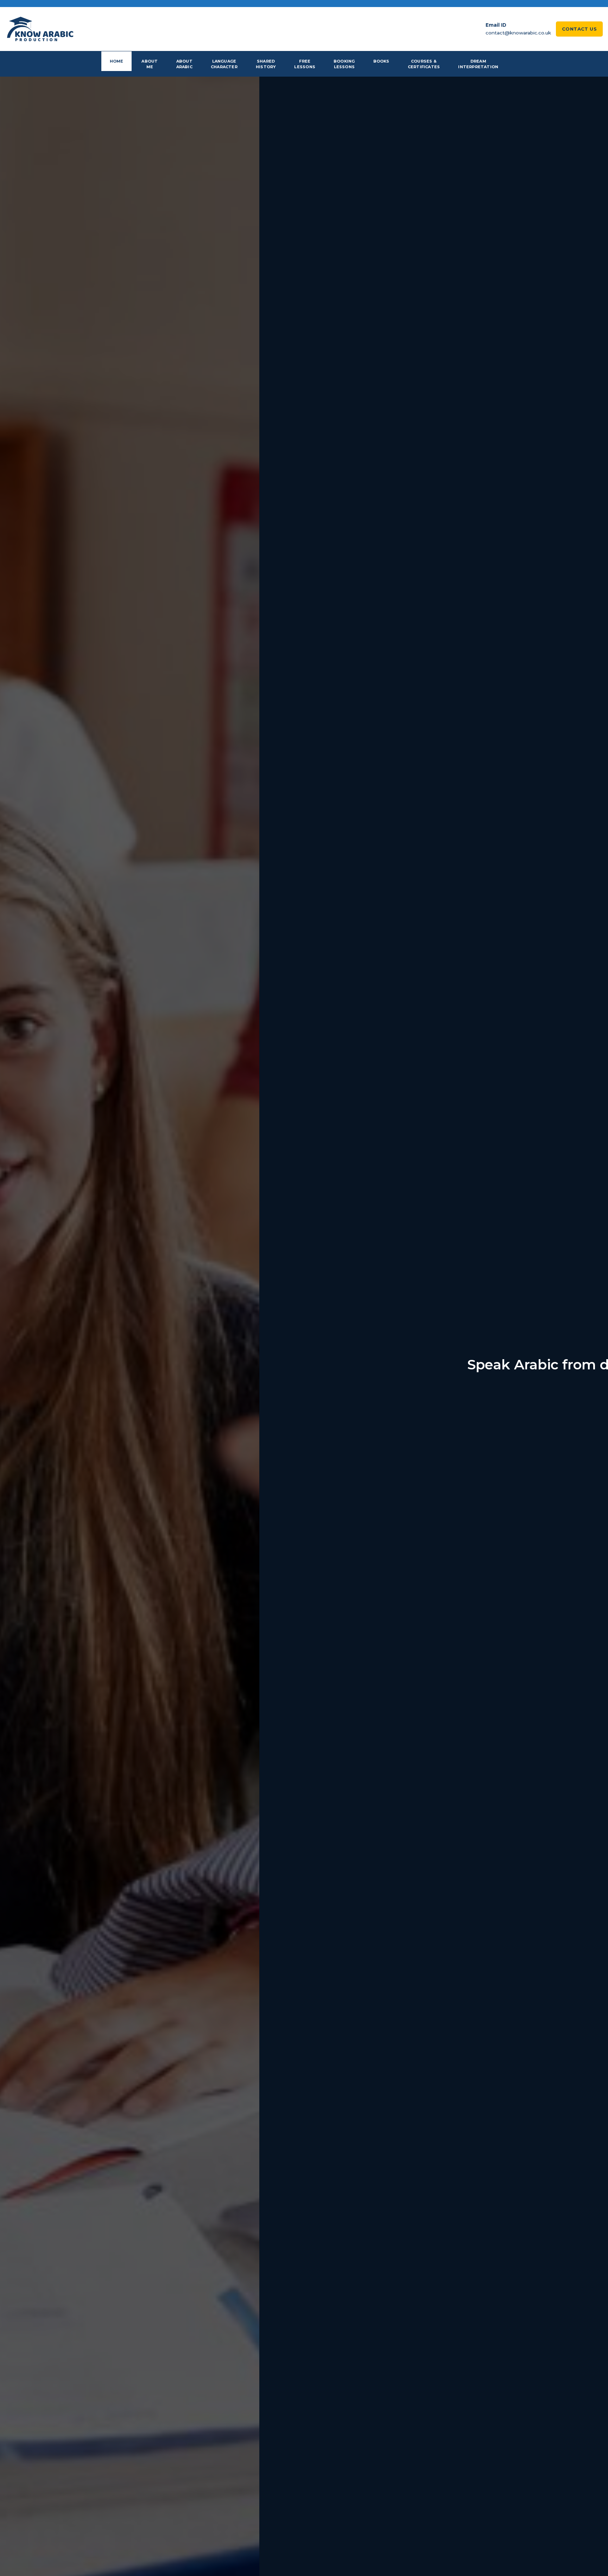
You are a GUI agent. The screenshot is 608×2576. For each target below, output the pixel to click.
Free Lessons (305, 64)
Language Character (224, 64)
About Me (150, 64)
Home (117, 61)
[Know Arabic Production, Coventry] (40, 29)
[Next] (587, 1365)
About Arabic (184, 64)
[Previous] (21, 1365)
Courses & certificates (424, 64)
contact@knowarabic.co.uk (518, 33)
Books (381, 61)
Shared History (266, 64)
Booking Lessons (344, 64)
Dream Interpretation (478, 64)
